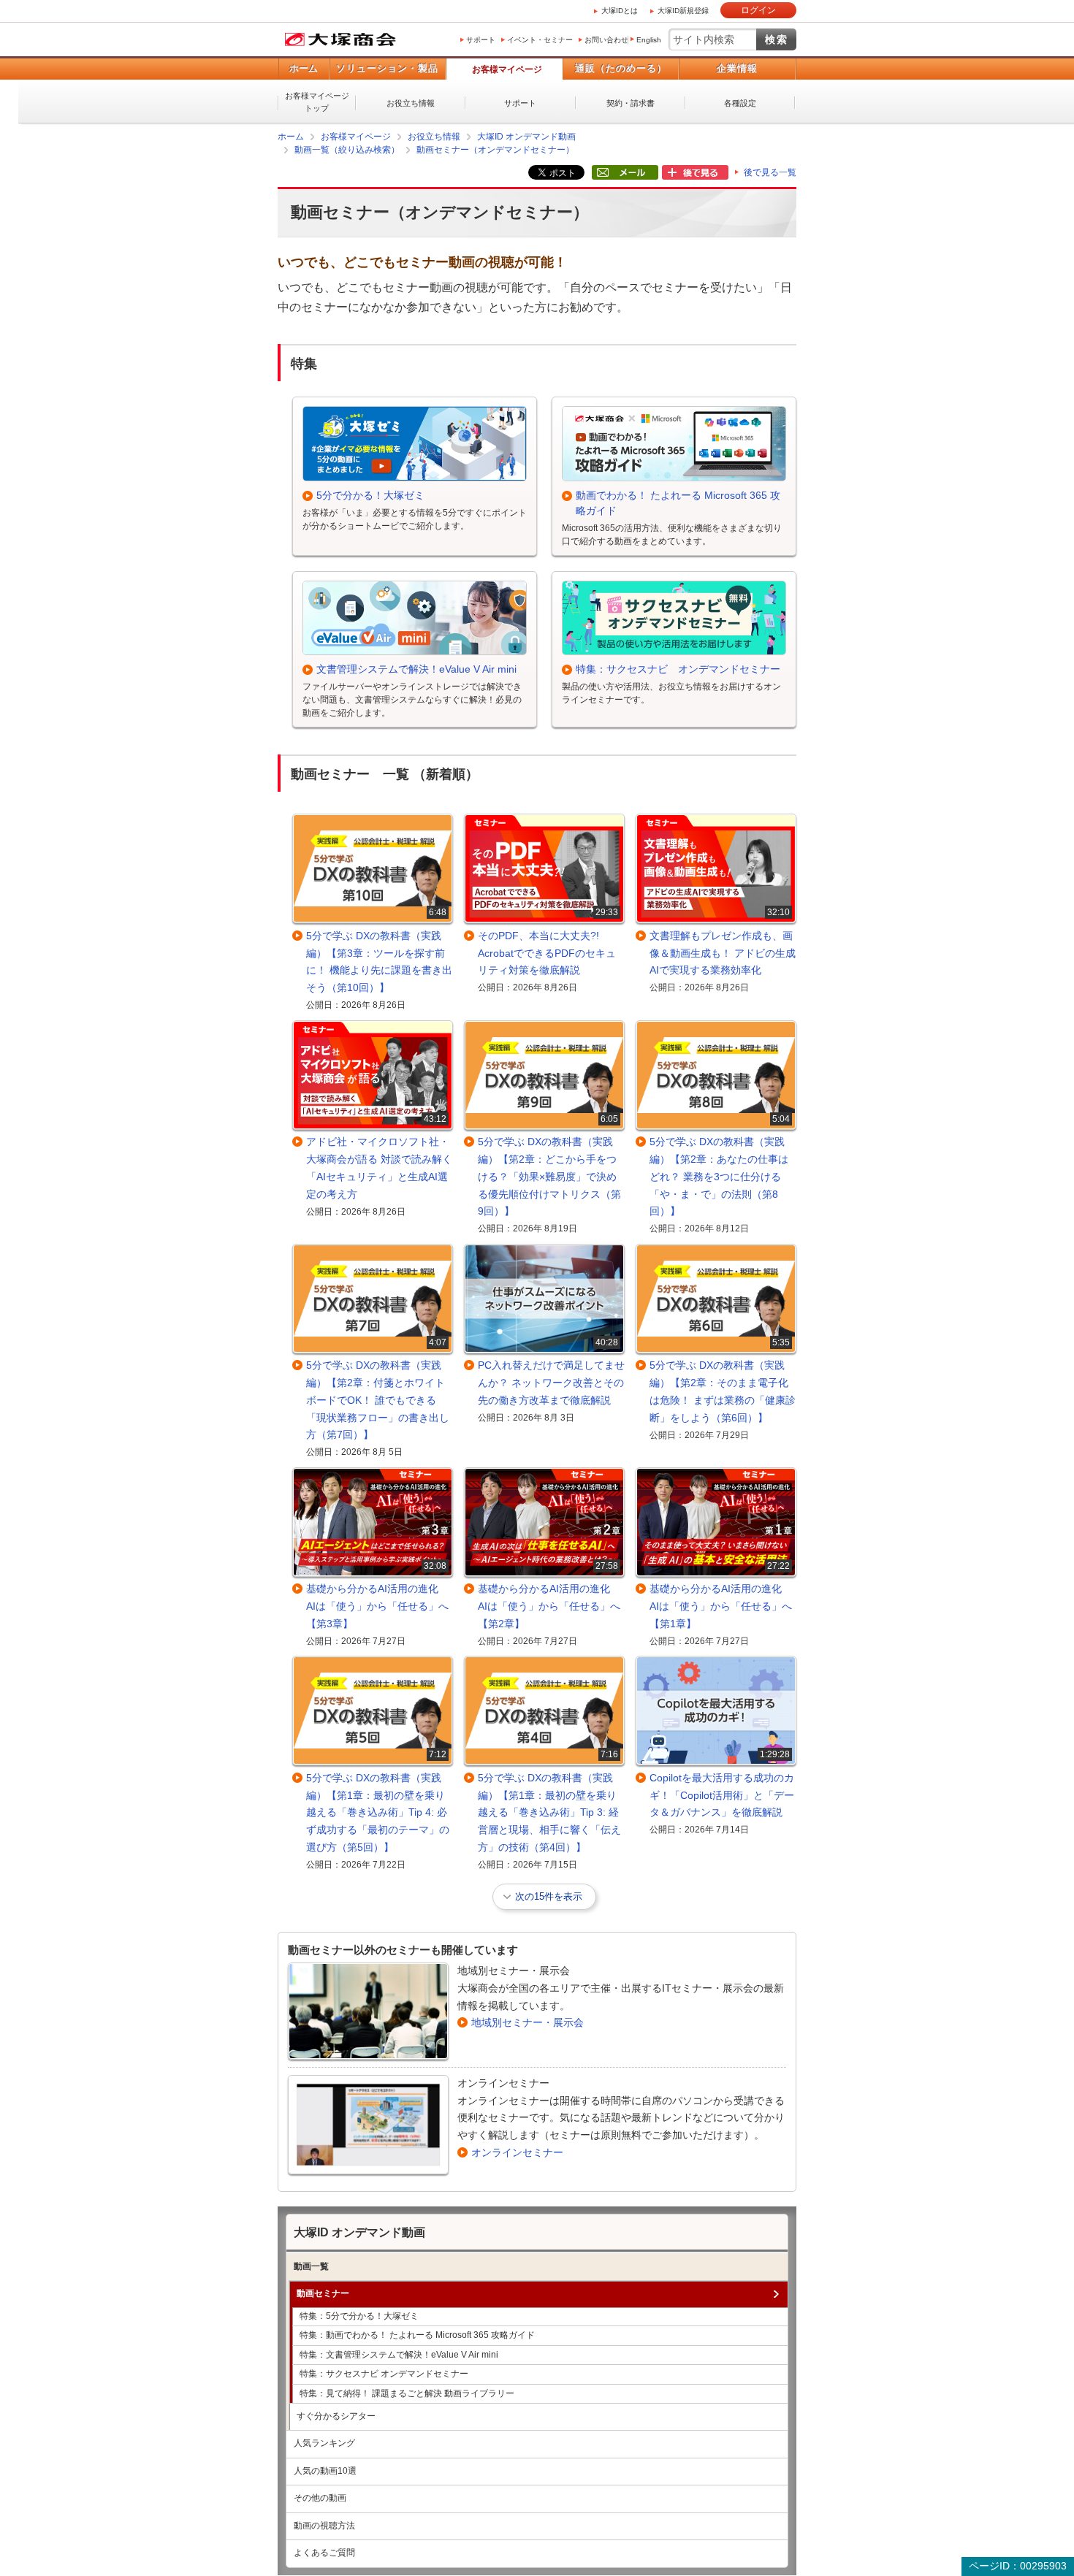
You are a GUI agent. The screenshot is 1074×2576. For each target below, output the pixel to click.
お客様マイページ (507, 69)
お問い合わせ (606, 40)
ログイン (758, 10)
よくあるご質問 (324, 2552)
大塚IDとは (620, 11)
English (649, 40)
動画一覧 (311, 2266)
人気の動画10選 (325, 2470)
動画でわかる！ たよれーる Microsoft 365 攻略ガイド (678, 502)
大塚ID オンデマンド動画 (526, 137)
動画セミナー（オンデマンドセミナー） (495, 150)
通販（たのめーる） (621, 68)
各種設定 (740, 103)
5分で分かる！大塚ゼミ (370, 494)
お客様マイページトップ (317, 102)
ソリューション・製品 (387, 68)
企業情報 (737, 68)
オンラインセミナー (517, 2152)
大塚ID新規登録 (683, 11)
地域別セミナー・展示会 (528, 2022)
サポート (481, 40)
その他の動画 (320, 2497)
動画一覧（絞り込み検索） (347, 150)
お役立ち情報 (411, 103)
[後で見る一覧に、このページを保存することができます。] (695, 173)
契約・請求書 (631, 103)
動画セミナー (323, 2293)
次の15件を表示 (549, 1896)
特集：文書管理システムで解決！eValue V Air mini (399, 2354)
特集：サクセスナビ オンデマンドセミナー (678, 668)
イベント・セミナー (540, 40)
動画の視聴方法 (324, 2525)
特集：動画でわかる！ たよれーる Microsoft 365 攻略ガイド (417, 2334)
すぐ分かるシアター (336, 2415)
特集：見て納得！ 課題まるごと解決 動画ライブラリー (407, 2393)
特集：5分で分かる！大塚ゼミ (359, 2315)
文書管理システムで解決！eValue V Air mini (416, 668)
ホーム (304, 68)
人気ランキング (324, 2442)
